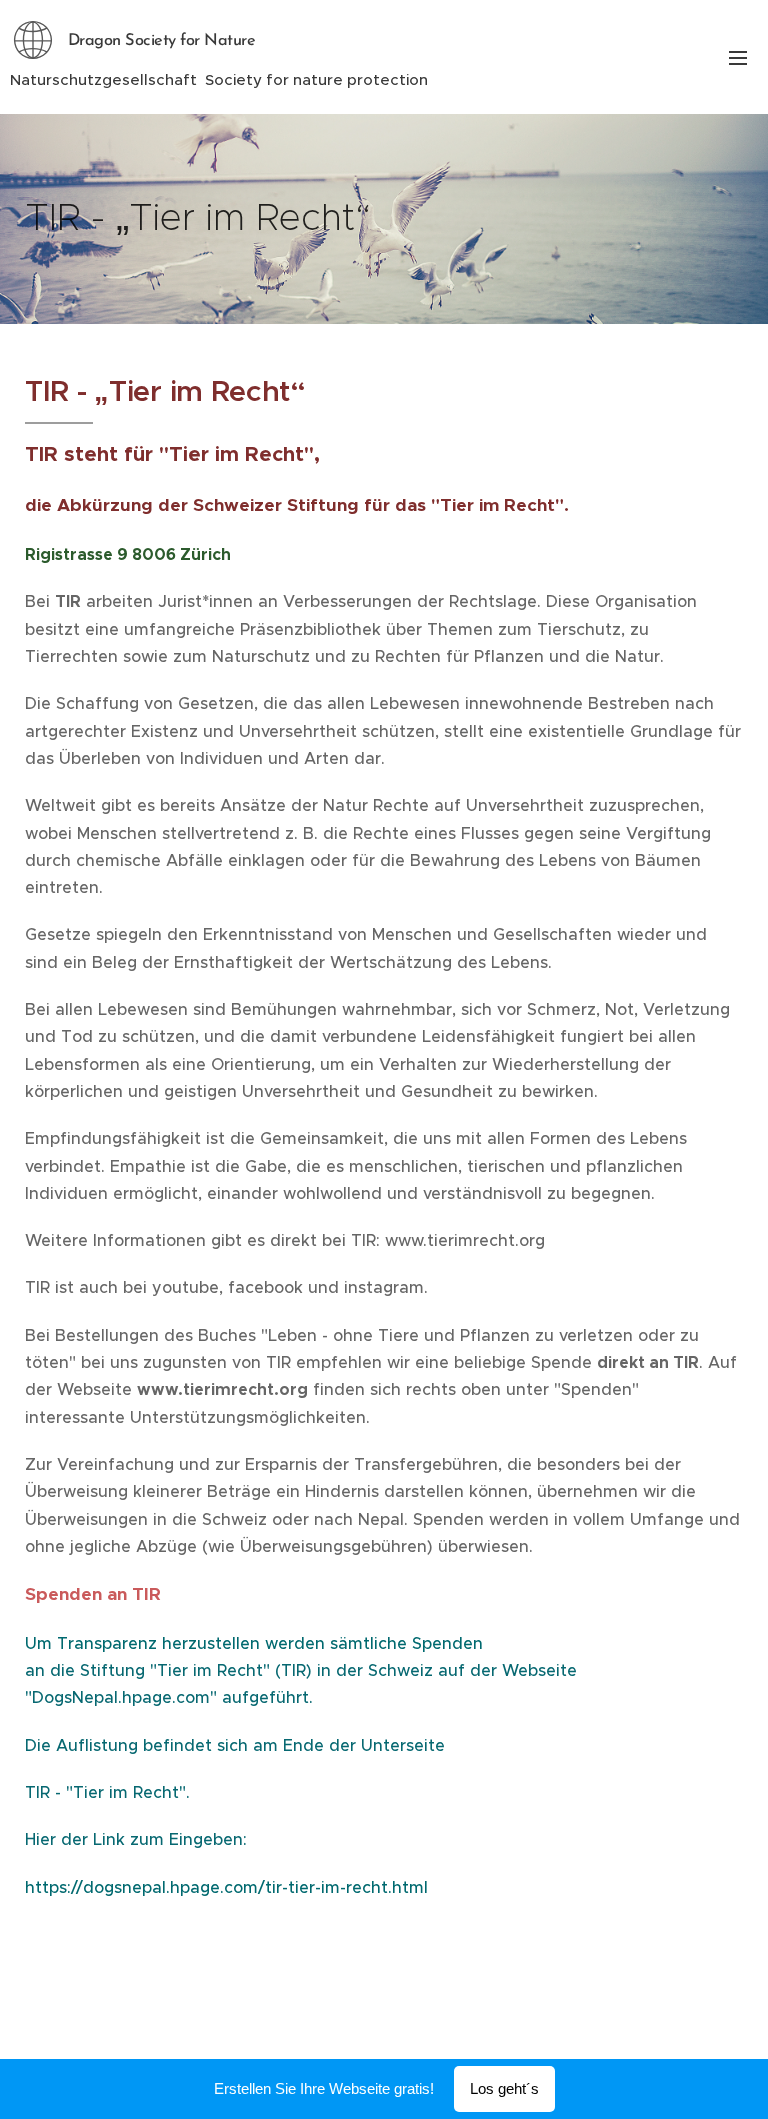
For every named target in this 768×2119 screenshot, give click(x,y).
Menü (738, 57)
